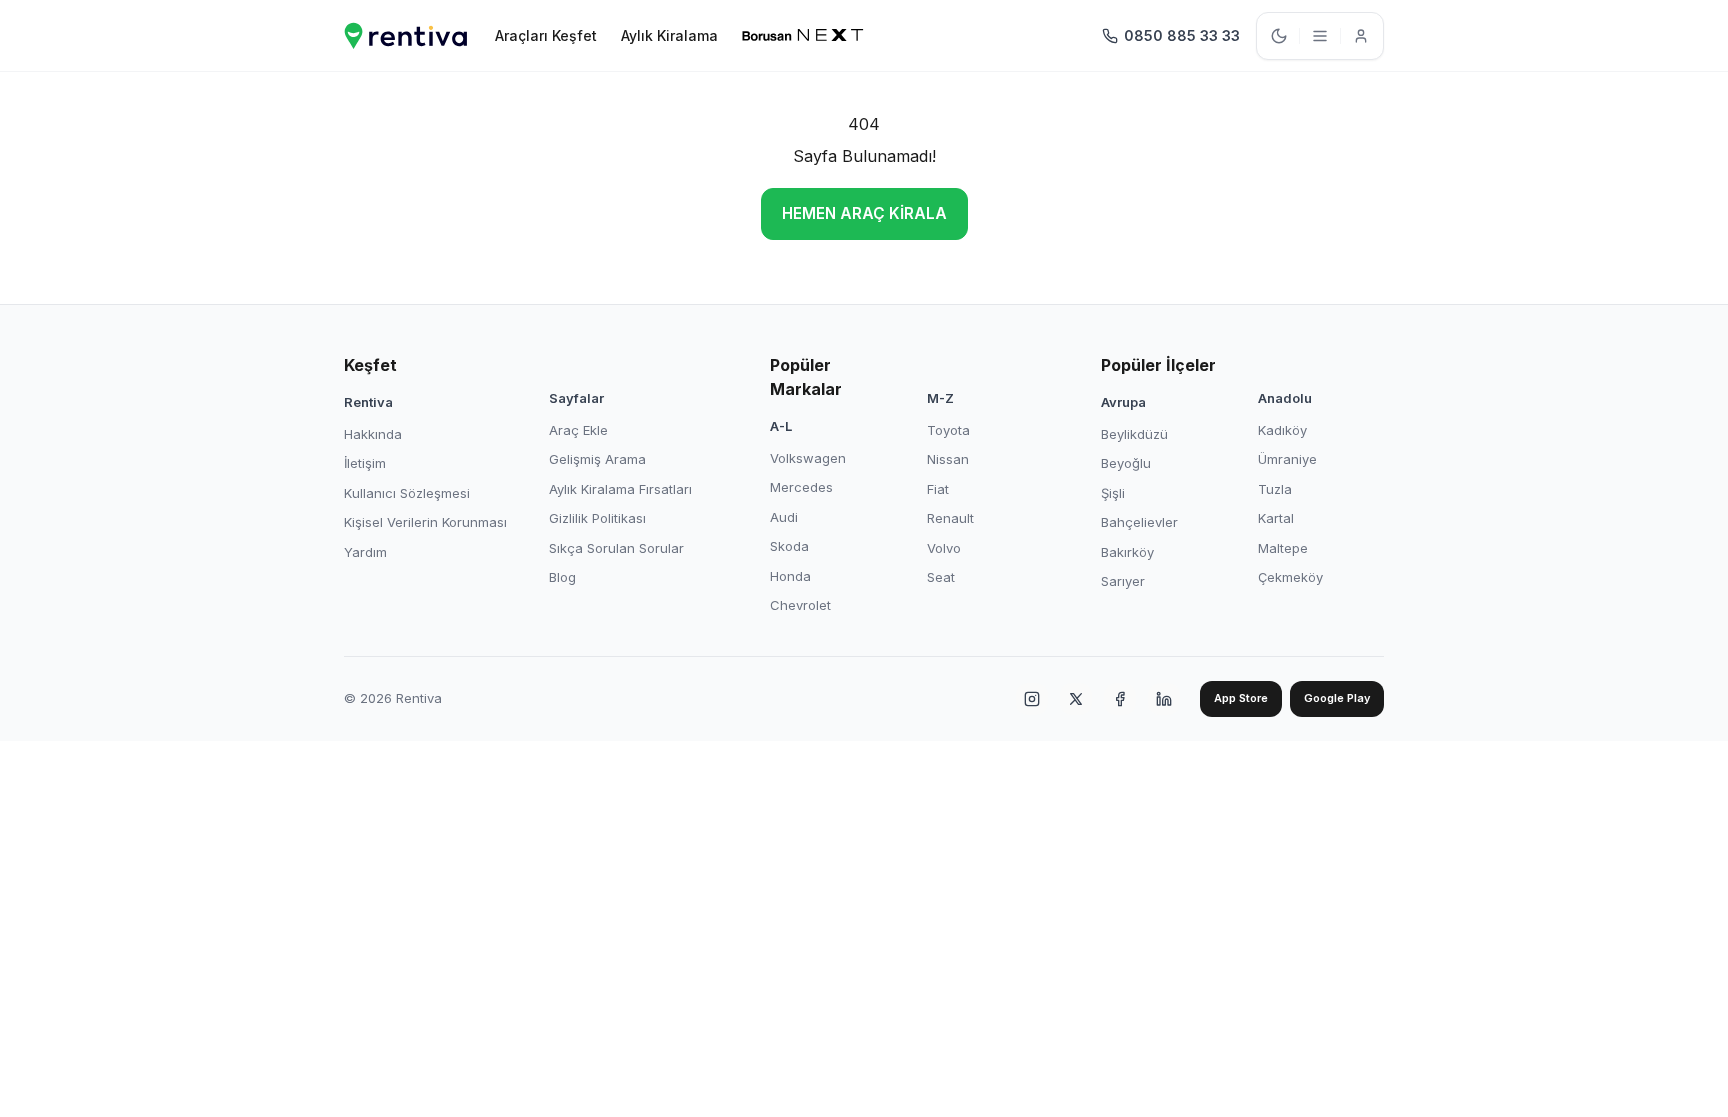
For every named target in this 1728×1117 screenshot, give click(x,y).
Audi (784, 517)
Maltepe (1283, 548)
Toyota (948, 430)
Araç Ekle (578, 430)
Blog (562, 577)
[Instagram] (1032, 699)
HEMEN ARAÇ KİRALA (864, 213)
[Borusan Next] (803, 36)
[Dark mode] (1279, 36)
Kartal (1276, 518)
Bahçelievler (1139, 522)
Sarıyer (1123, 581)
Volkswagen (808, 458)
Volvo (944, 548)
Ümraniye (1287, 459)
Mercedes (801, 487)
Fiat (938, 489)
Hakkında (373, 434)
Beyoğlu (1126, 463)
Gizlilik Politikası (597, 518)
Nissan (948, 459)
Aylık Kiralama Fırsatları (620, 489)
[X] (1076, 699)
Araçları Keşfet (546, 35)
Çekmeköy (1290, 577)
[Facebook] (1120, 699)
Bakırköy (1127, 552)
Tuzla (1275, 489)
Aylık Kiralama (669, 35)
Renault (950, 518)
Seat (941, 577)
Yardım (365, 552)
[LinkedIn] (1164, 699)
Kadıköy (1282, 430)
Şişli (1113, 493)
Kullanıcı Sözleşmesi (407, 493)
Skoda (789, 546)
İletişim (365, 463)
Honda (790, 576)
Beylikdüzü (1134, 434)
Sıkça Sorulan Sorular (616, 548)
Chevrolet (800, 605)
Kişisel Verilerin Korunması (425, 522)
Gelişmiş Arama (597, 459)
